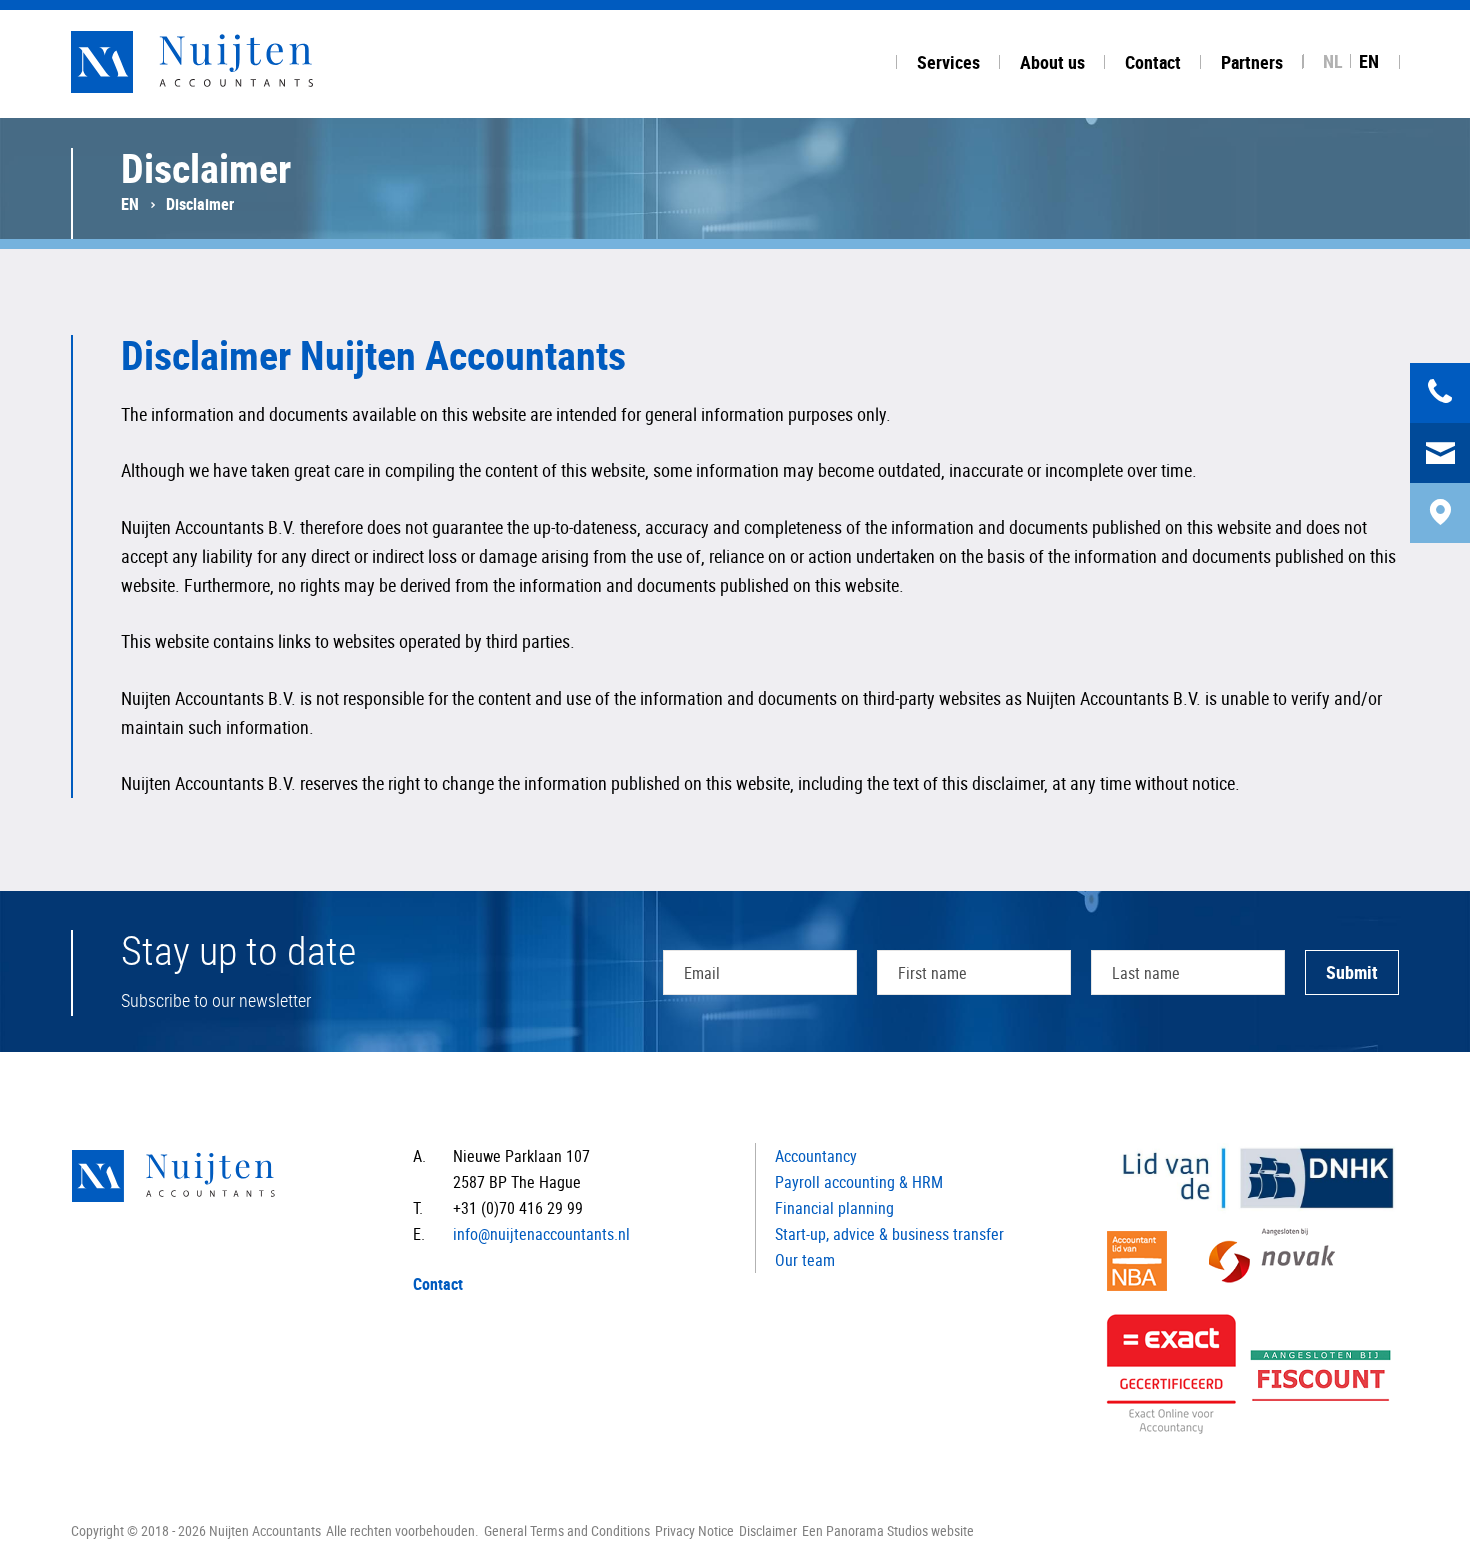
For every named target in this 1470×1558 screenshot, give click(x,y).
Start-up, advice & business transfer (889, 1234)
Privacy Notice (694, 1530)
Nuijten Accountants (231, 62)
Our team (805, 1260)
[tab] (948, 59)
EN (1369, 61)
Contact (438, 1284)
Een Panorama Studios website (888, 1530)
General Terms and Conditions (567, 1530)
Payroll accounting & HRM (859, 1182)
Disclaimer (768, 1530)
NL (1333, 61)
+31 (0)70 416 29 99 (518, 1208)
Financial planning (834, 1208)
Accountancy (816, 1156)
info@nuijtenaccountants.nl (541, 1234)
